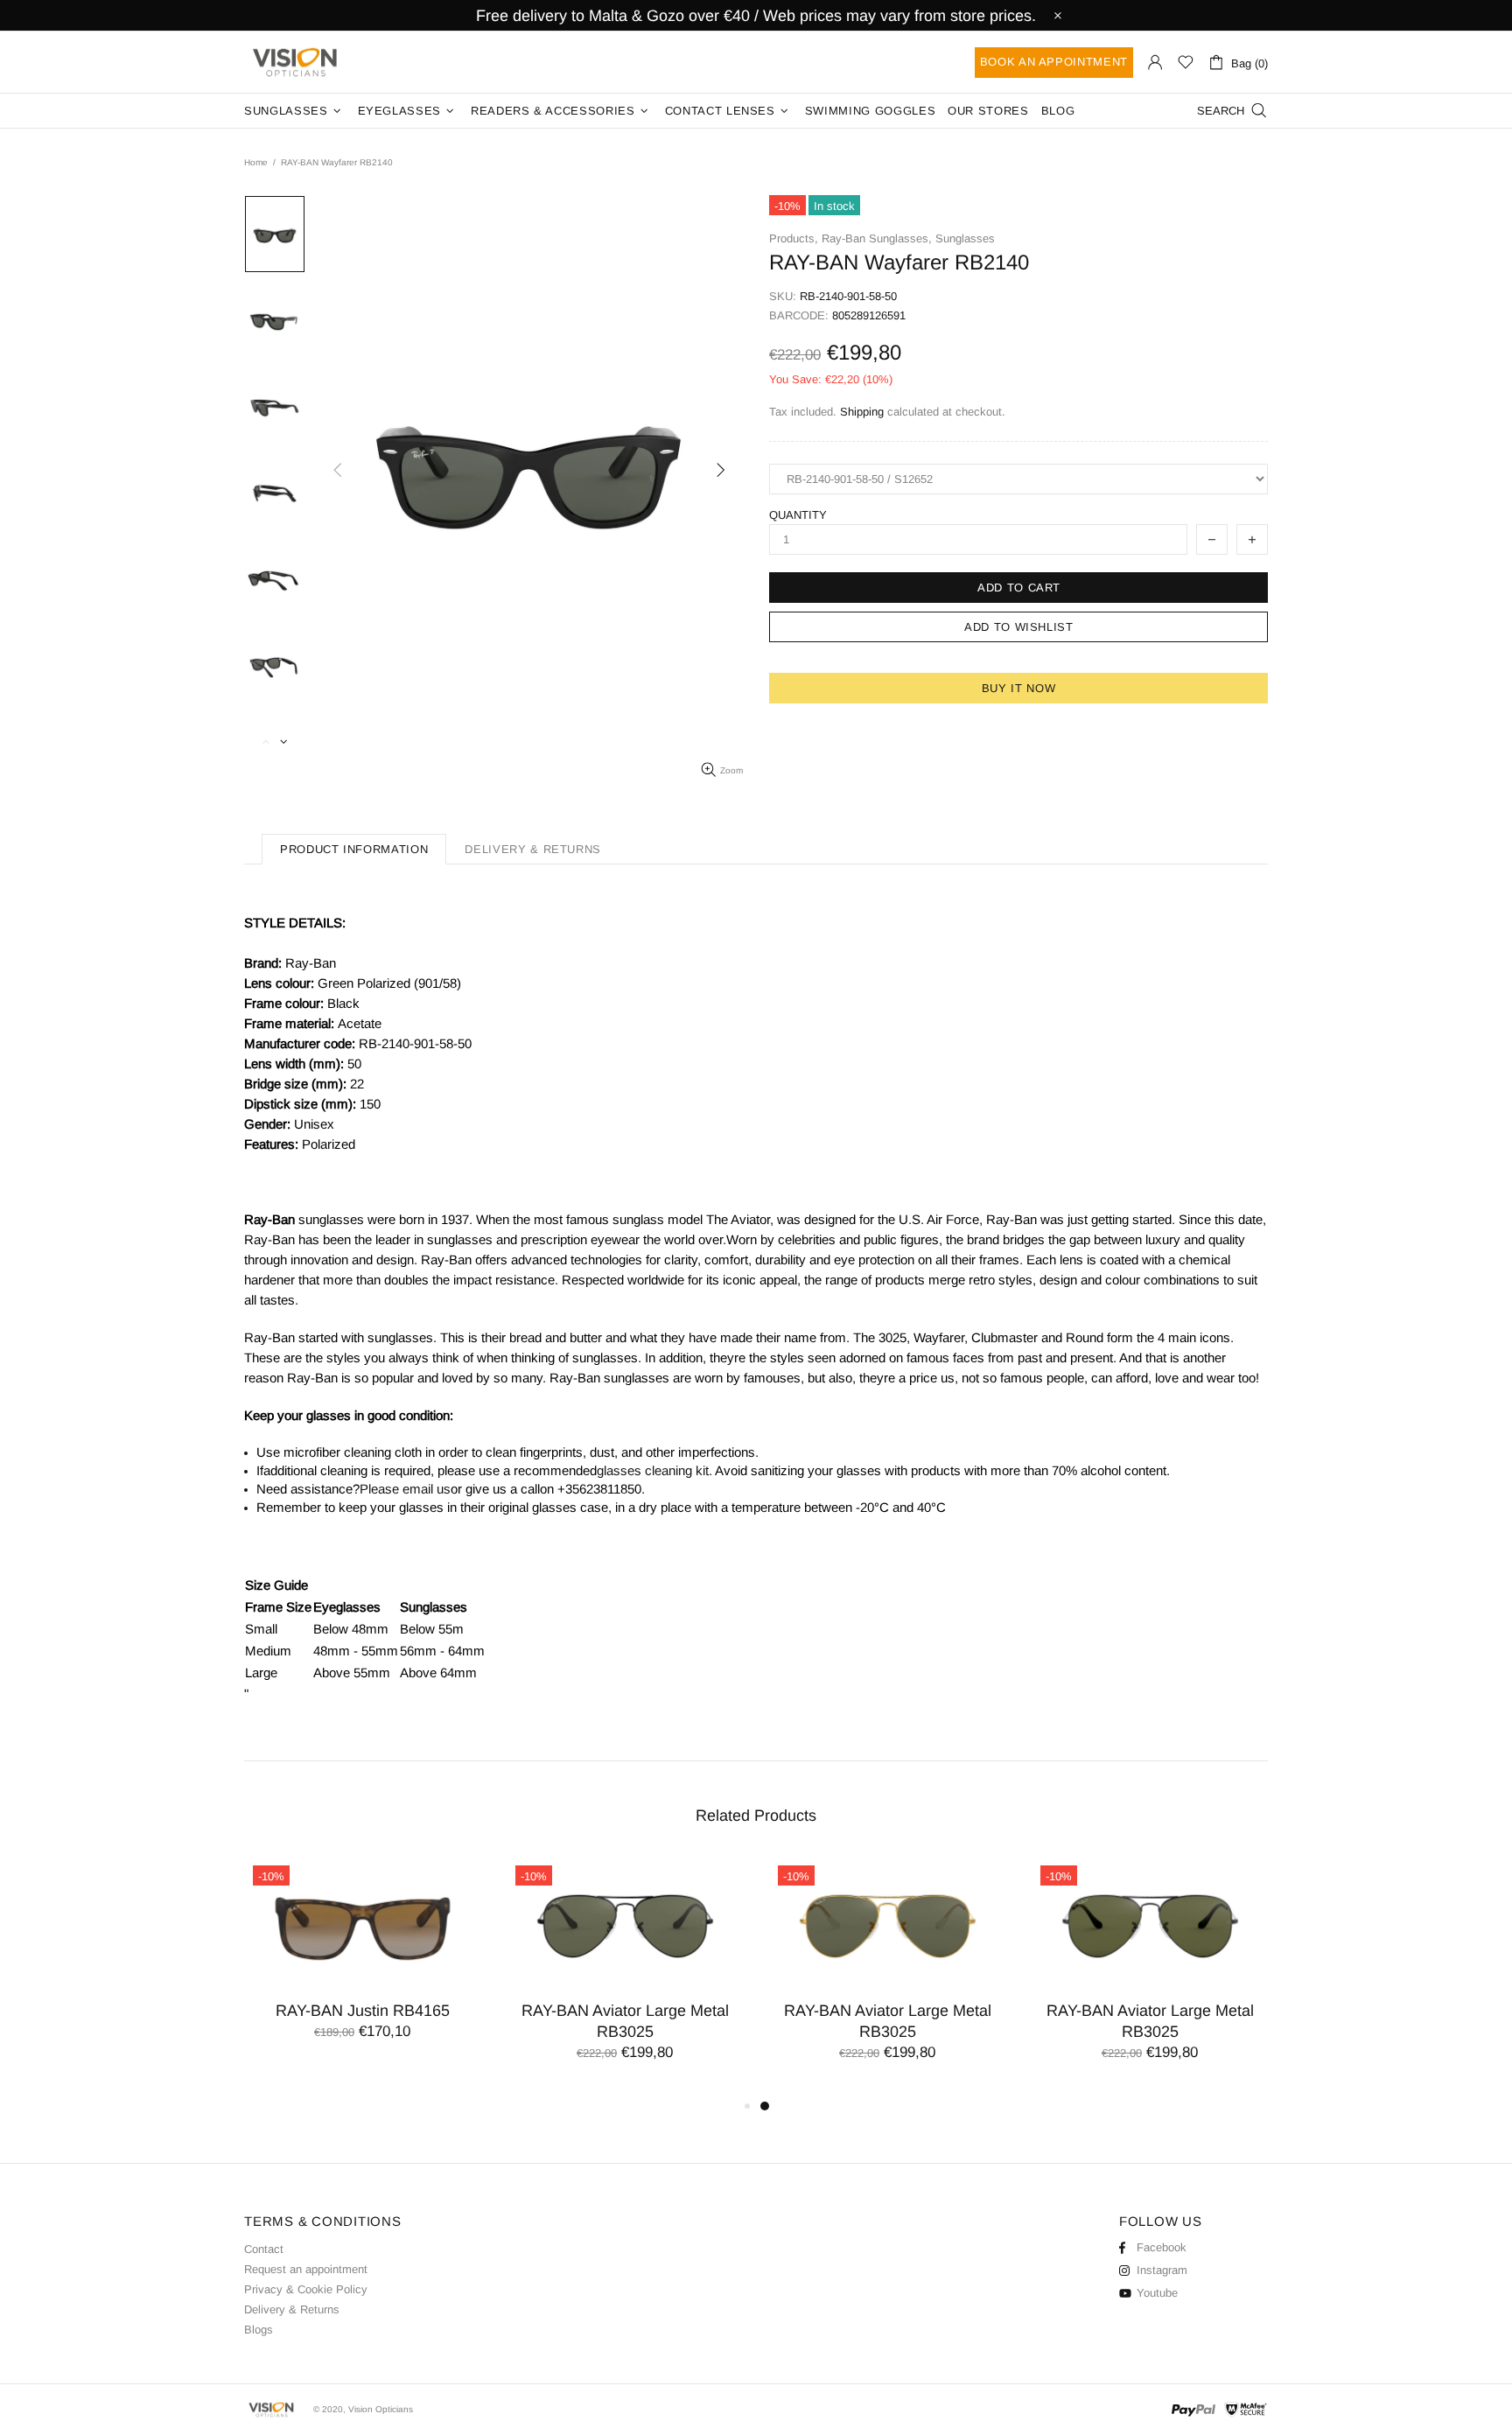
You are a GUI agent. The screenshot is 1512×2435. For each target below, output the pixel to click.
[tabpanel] (887, 1976)
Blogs (259, 2330)
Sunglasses (965, 238)
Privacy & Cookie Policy (306, 2289)
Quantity (798, 515)
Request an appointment (306, 2269)
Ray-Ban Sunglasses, (877, 238)
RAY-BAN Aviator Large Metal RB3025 (625, 2021)
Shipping (862, 412)
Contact (264, 2249)
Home (256, 162)
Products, (794, 238)
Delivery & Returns (292, 2309)
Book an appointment (1054, 62)
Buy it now (1019, 688)
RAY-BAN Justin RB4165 (363, 2011)
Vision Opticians (297, 62)
